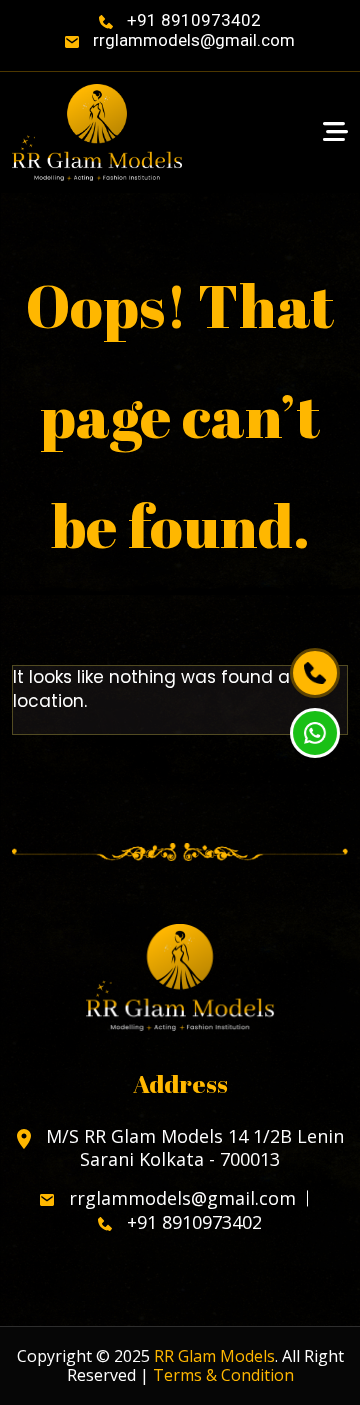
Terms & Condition (223, 1375)
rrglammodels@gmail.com (192, 40)
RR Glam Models (214, 1356)
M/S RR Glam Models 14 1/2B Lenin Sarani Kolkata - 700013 (192, 1148)
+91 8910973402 (192, 20)
